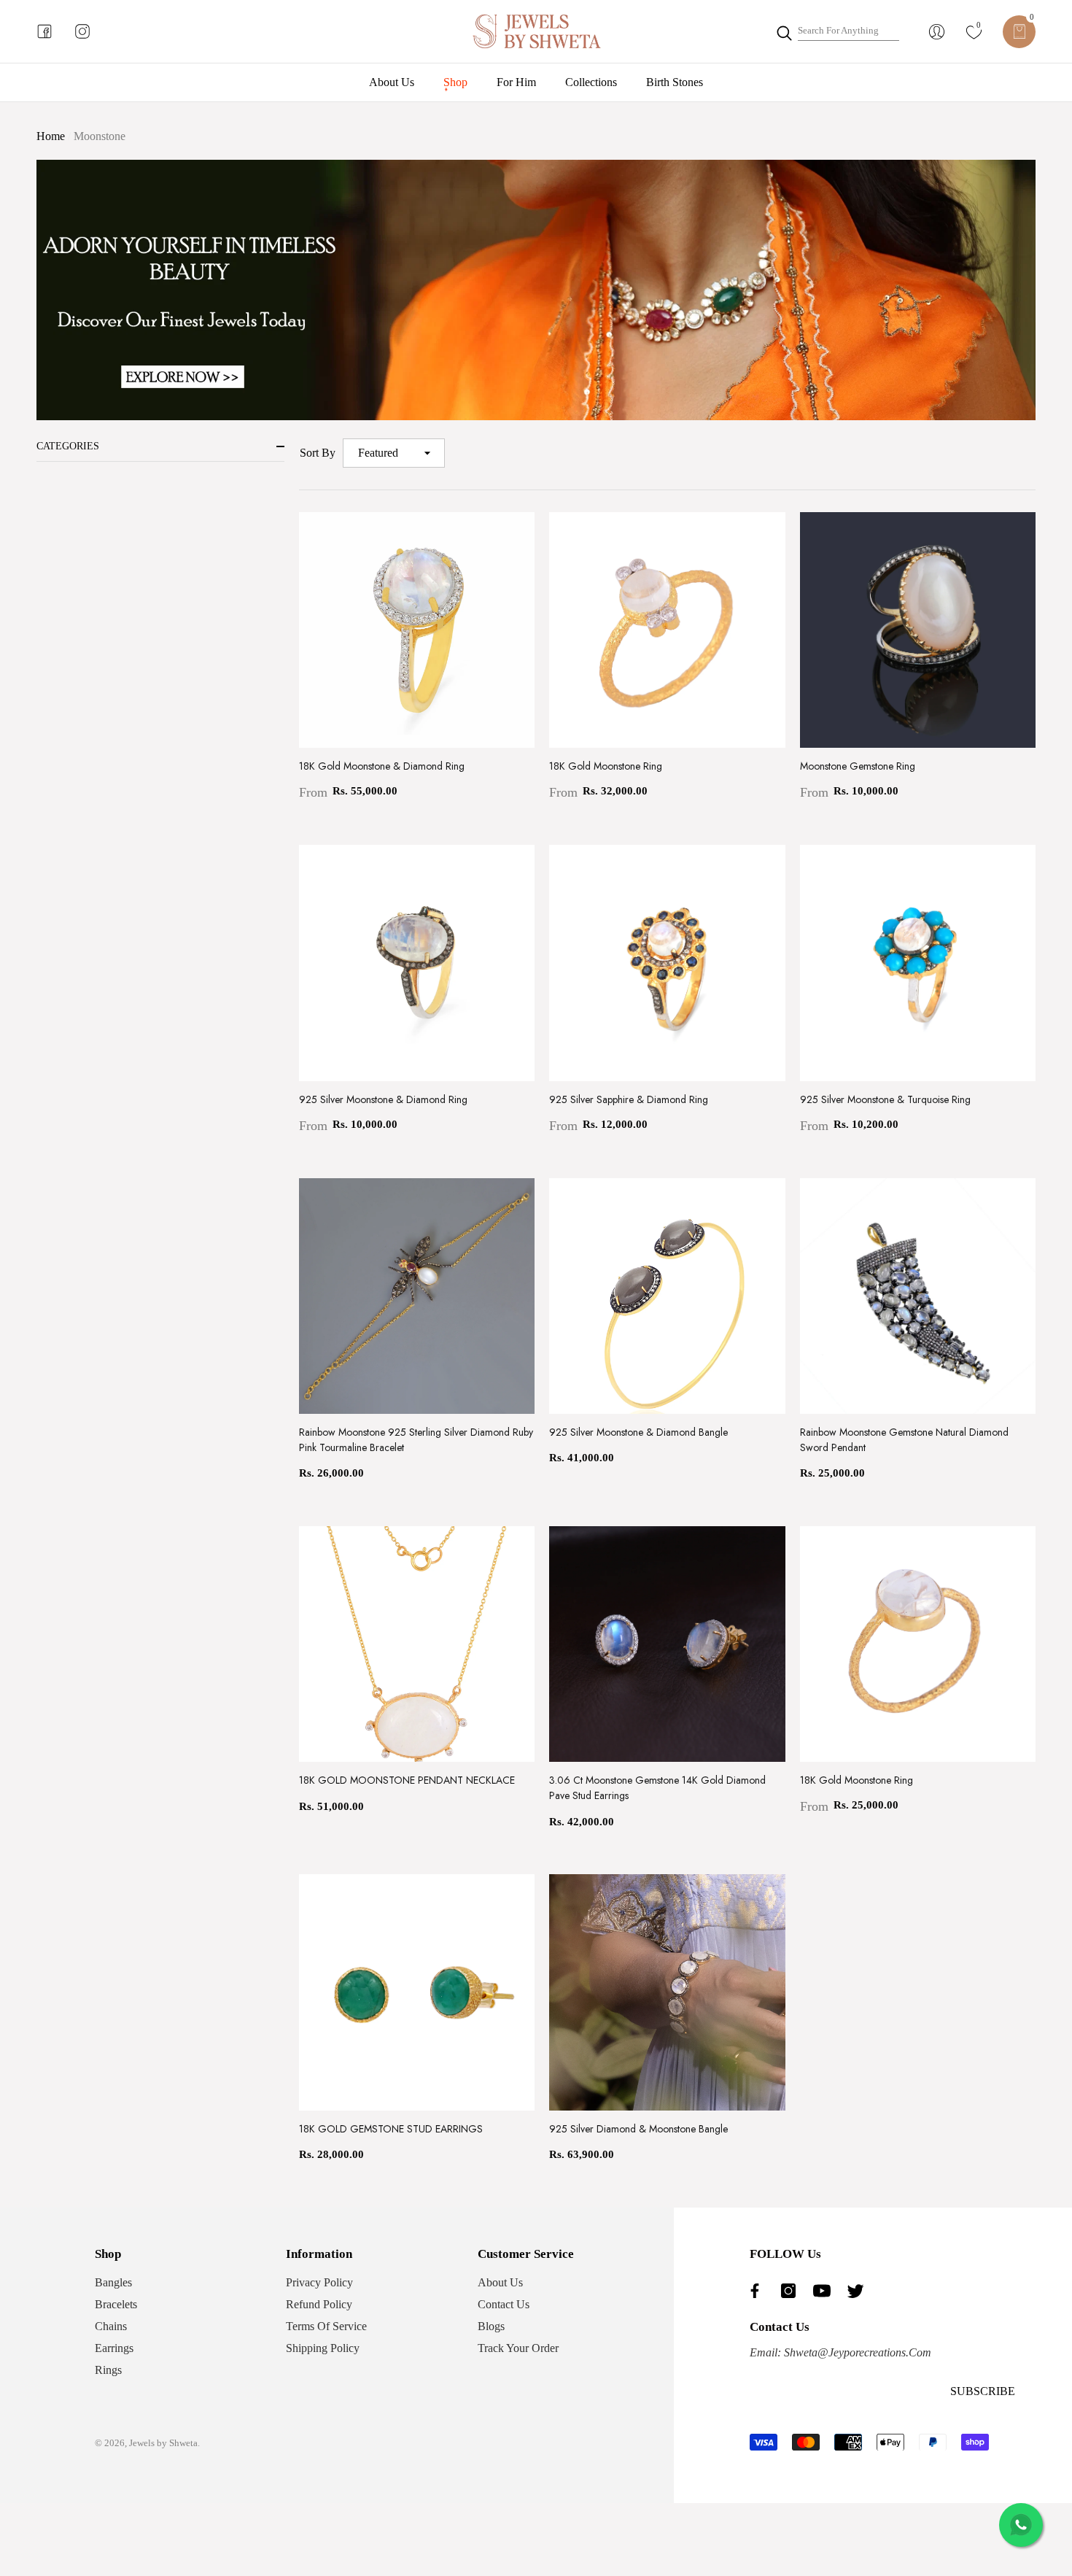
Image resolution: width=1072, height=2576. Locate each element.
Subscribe (983, 2391)
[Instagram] (792, 2291)
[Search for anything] (837, 31)
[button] (1019, 32)
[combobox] (848, 31)
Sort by (318, 453)
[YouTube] (826, 2291)
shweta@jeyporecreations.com (856, 2352)
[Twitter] (859, 2291)
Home (51, 136)
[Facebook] (758, 2291)
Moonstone (100, 136)
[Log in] (937, 32)
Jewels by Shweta (163, 2443)
